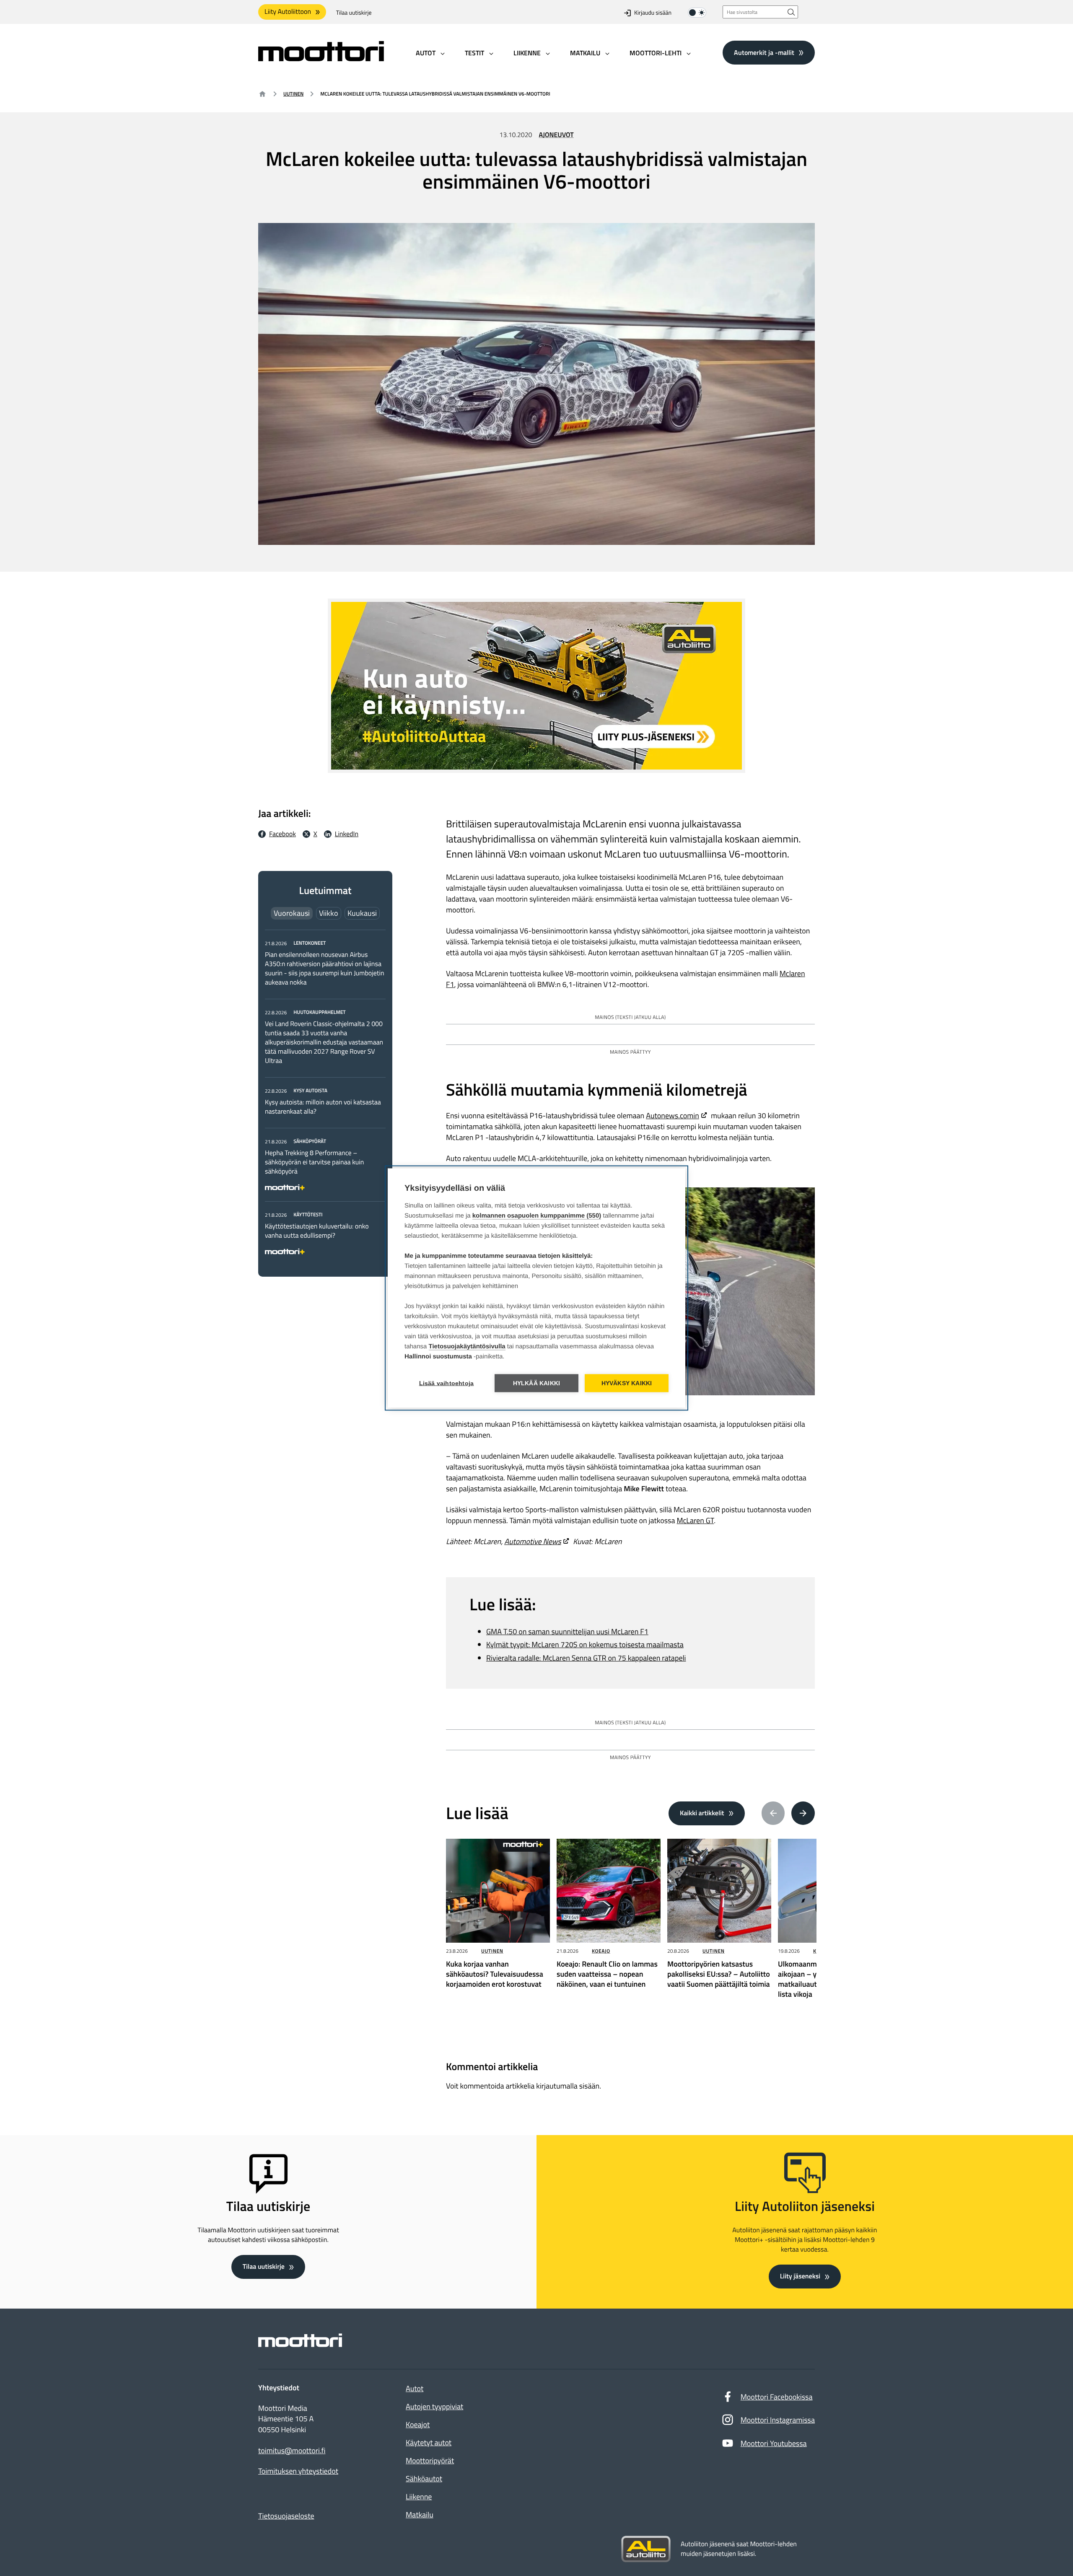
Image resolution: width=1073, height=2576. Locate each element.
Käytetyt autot (429, 2443)
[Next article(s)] (803, 1813)
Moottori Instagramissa (778, 2420)
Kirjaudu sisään (653, 13)
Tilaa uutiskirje (354, 13)
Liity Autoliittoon (288, 12)
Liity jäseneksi (800, 2276)
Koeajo (601, 1951)
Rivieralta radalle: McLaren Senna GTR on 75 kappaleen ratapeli (586, 1658)
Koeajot (418, 2424)
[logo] (321, 58)
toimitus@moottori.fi (292, 2451)
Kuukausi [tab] (362, 913)
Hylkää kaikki (537, 1383)
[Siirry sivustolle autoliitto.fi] (646, 2549)
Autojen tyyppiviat (434, 2406)
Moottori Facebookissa (777, 2397)
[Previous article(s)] (773, 1813)
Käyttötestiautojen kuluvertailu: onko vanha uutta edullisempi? (317, 1231)
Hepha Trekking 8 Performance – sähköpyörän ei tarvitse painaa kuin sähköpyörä (314, 1162)
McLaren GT (695, 1520)
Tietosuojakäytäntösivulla (467, 1346)
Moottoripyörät (430, 2461)
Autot (415, 2388)
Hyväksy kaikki (627, 1383)
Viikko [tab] (329, 913)
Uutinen (293, 94)
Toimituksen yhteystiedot (298, 2471)
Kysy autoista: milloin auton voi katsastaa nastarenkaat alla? (323, 1107)
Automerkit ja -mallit (764, 52)
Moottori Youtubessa (774, 2443)
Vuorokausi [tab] (292, 913)
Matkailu (420, 2515)
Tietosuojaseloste (286, 2516)
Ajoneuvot (556, 135)
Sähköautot (424, 2479)
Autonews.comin (673, 1116)
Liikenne (419, 2497)
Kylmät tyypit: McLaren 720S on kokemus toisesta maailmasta (585, 1644)
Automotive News (533, 1541)
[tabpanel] (325, 1096)
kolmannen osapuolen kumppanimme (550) (537, 1216)
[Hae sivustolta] (791, 12)
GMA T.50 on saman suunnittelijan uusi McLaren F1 (567, 1631)
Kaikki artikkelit (702, 1813)
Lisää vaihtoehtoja (447, 1383)
